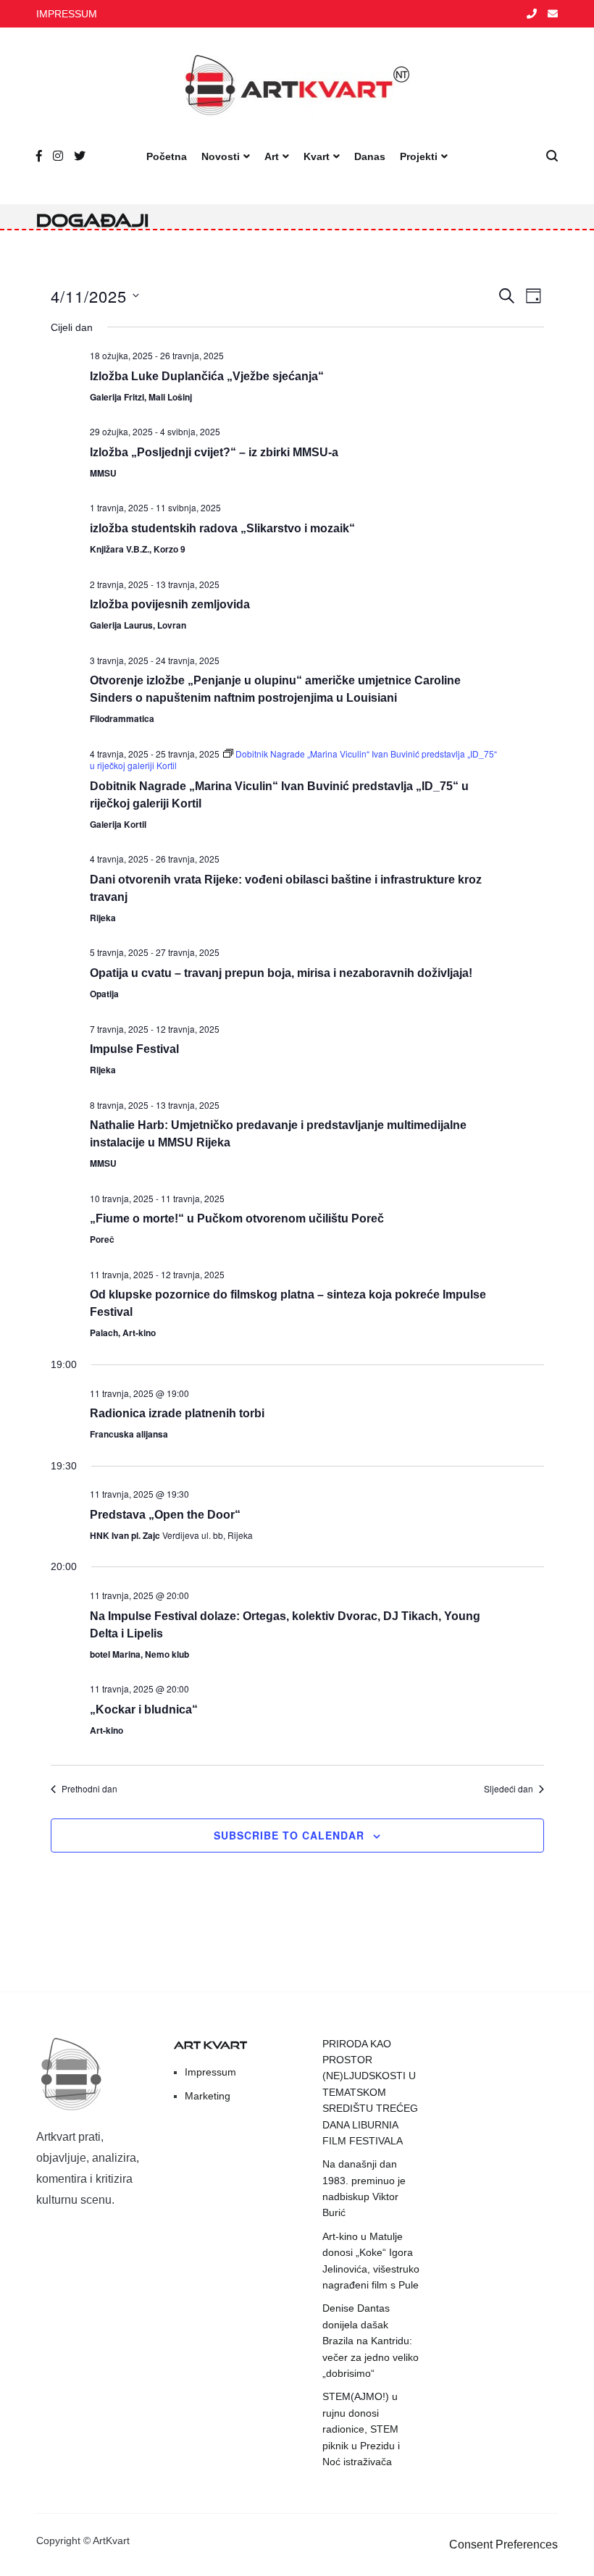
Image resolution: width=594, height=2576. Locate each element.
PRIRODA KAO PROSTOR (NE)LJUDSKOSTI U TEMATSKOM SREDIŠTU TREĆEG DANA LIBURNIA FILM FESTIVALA (370, 2092)
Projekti (419, 156)
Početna (167, 156)
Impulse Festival (134, 1049)
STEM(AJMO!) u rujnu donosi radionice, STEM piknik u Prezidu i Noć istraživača (361, 2429)
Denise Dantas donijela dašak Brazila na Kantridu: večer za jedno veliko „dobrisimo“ (371, 2341)
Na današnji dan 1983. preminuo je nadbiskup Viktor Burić (364, 2188)
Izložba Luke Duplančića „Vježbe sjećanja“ (207, 376)
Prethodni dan (89, 1789)
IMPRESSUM (67, 14)
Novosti (221, 156)
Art (272, 156)
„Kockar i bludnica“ (144, 1709)
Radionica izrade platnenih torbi (177, 1413)
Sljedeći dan (509, 1789)
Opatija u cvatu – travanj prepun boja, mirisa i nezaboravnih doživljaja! (281, 973)
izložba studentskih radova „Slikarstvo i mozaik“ (222, 528)
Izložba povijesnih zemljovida (170, 604)
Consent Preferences (503, 2544)
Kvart (317, 156)
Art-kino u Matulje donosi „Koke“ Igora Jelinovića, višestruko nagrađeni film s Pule (371, 2261)
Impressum (210, 2072)
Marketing (208, 2096)
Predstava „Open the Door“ (165, 1515)
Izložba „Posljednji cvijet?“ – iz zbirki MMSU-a (214, 452)
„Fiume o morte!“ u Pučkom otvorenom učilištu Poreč (237, 1218)
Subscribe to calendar (289, 1835)
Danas (370, 156)
